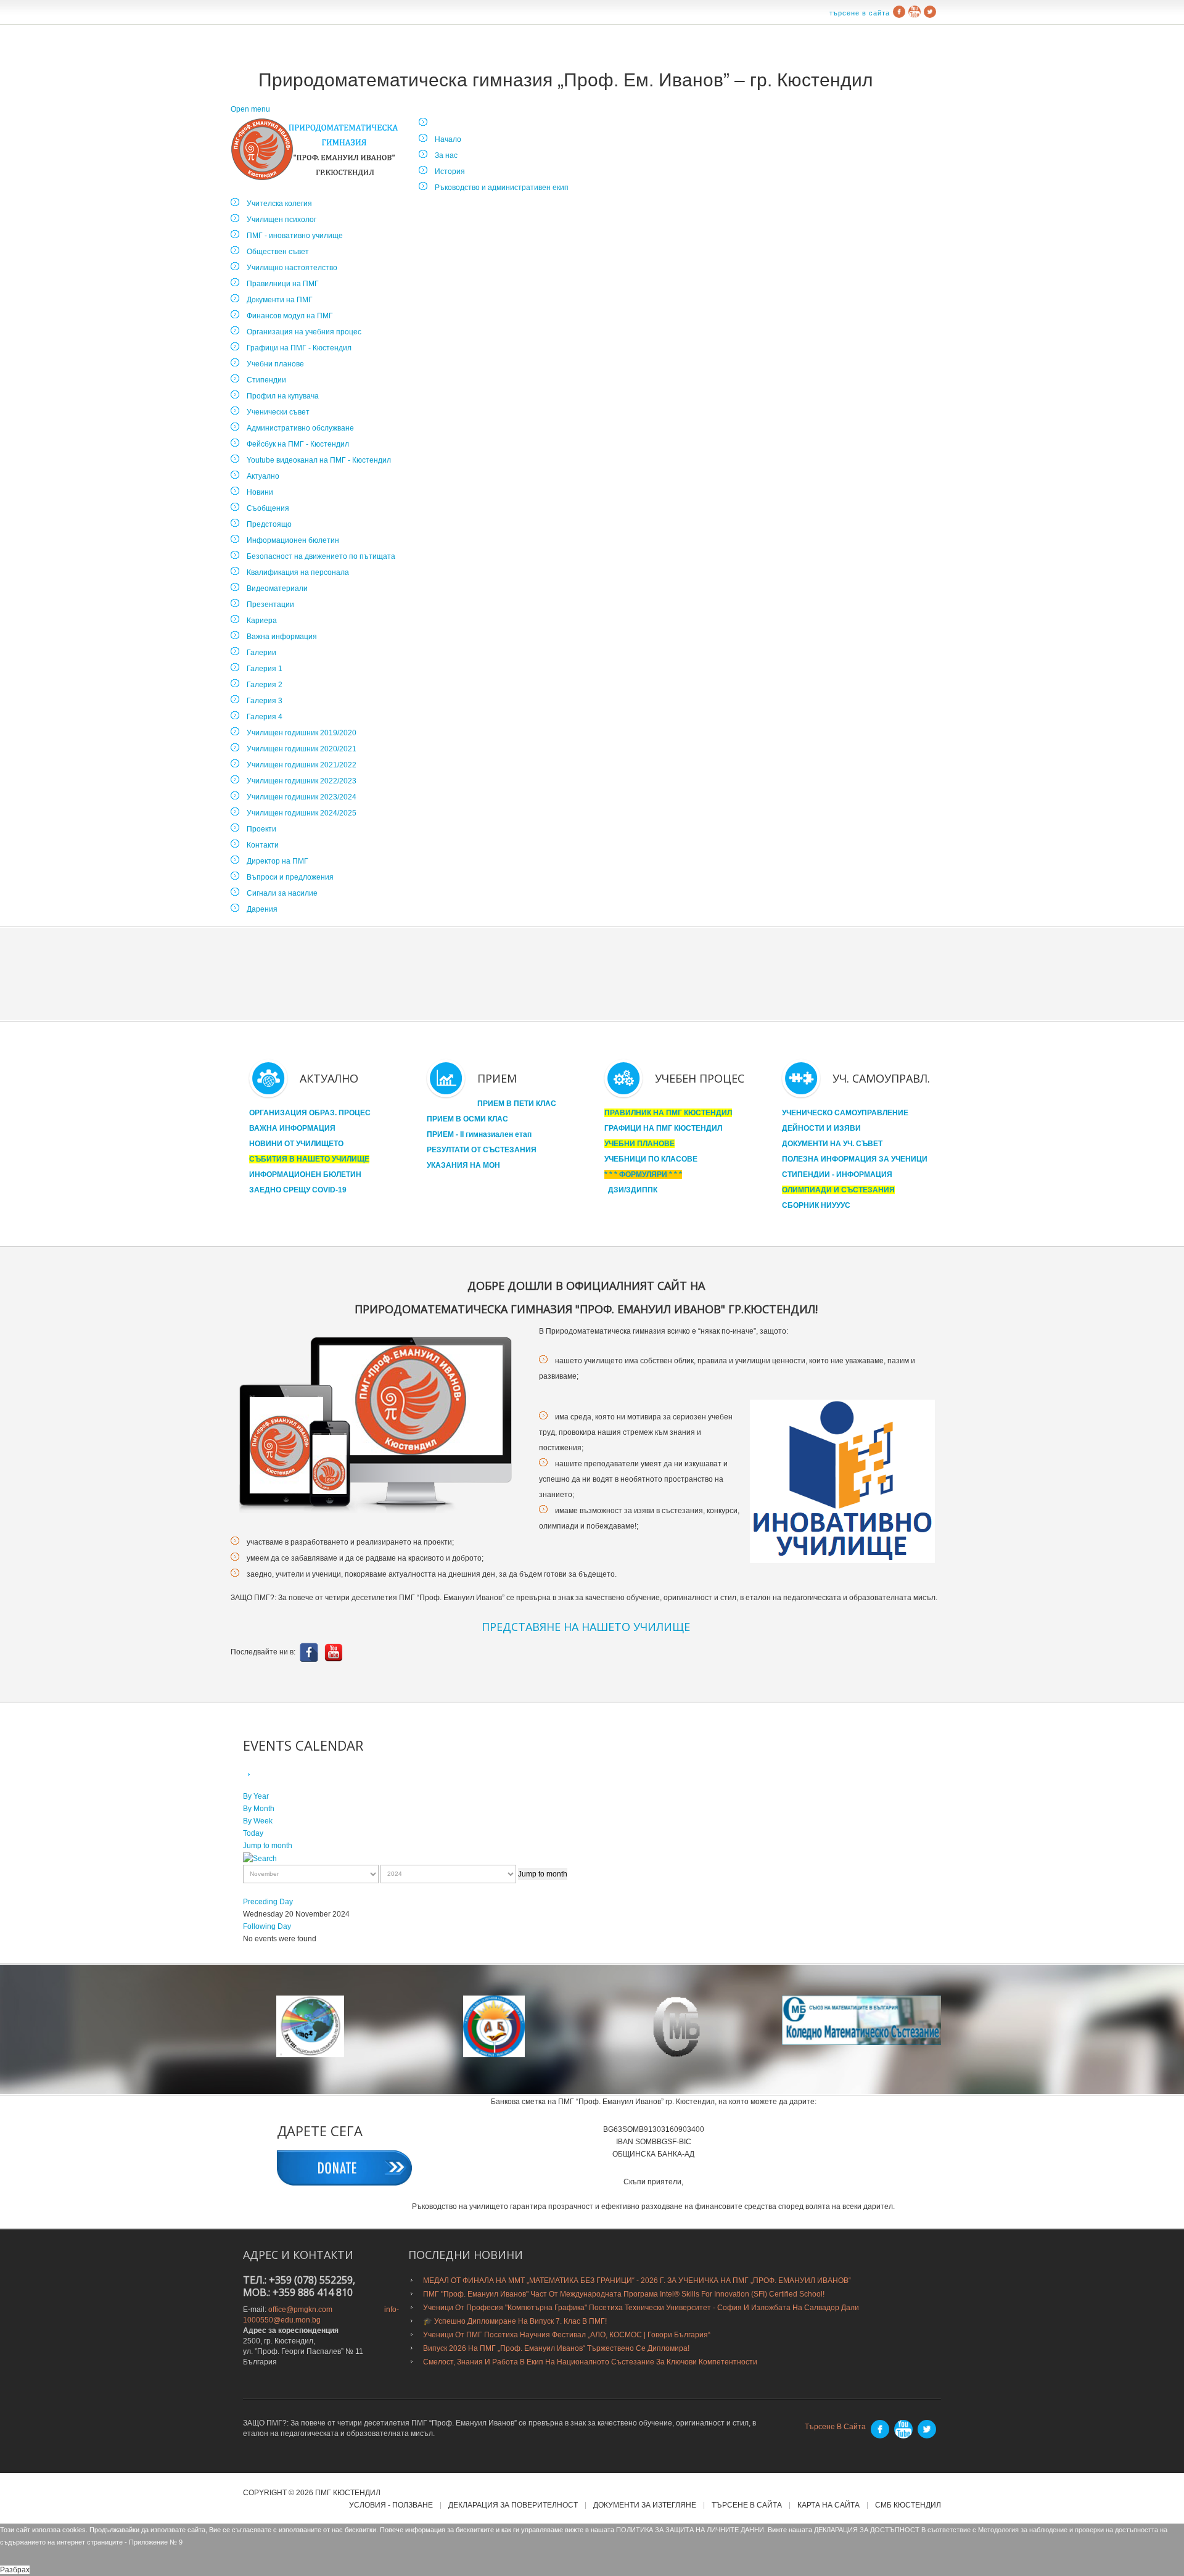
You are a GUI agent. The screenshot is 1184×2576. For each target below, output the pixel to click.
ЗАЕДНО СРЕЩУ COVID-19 (298, 1190)
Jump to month (268, 1846)
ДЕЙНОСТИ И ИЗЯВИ (821, 1128)
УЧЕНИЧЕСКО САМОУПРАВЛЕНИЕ (845, 1113)
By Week (258, 1821)
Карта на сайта (828, 2505)
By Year (256, 1796)
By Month (259, 1809)
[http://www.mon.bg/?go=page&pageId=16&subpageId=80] (310, 2026)
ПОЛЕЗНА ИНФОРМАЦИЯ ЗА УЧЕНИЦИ (855, 1159)
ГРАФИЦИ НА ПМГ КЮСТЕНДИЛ (663, 1128)
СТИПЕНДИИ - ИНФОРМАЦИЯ (837, 1174)
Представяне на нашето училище (586, 1627)
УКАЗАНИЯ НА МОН (463, 1165)
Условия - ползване (391, 2505)
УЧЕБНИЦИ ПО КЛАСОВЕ (651, 1159)
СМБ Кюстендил (908, 2505)
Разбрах (15, 2570)
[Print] (263, 1775)
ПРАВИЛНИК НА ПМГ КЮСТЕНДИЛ (668, 1113)
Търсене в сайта (860, 13)
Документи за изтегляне (645, 2505)
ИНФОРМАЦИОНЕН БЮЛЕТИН (305, 1174)
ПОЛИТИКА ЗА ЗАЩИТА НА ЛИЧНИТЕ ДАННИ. (691, 2530)
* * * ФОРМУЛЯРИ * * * (643, 1174)
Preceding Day (268, 1902)
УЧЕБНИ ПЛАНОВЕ (639, 1144)
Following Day (267, 1926)
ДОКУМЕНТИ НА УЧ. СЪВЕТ (832, 1144)
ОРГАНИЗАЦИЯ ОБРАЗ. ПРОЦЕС (310, 1113)
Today (253, 1833)
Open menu (250, 109)
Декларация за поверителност (513, 2505)
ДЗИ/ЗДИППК (633, 1190)
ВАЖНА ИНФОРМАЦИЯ (292, 1128)
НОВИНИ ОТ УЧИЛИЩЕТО (296, 1144)
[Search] (260, 1858)
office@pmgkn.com (300, 2310)
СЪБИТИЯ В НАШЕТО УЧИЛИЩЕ (309, 1159)
